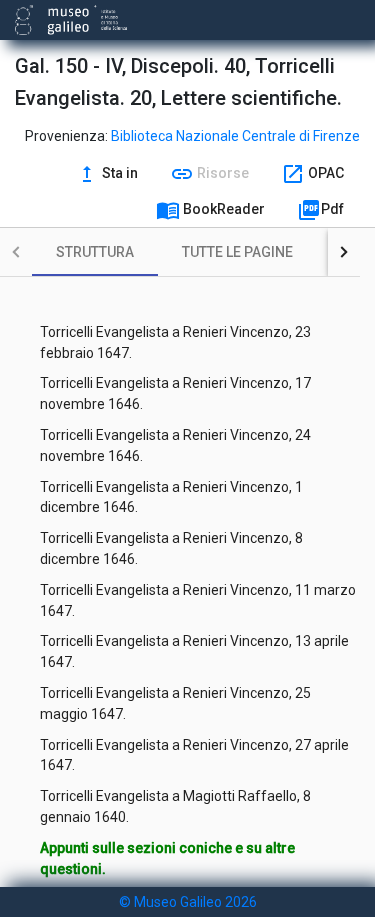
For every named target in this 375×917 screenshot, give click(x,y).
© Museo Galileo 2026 (188, 902)
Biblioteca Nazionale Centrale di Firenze (235, 136)
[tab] (95, 252)
